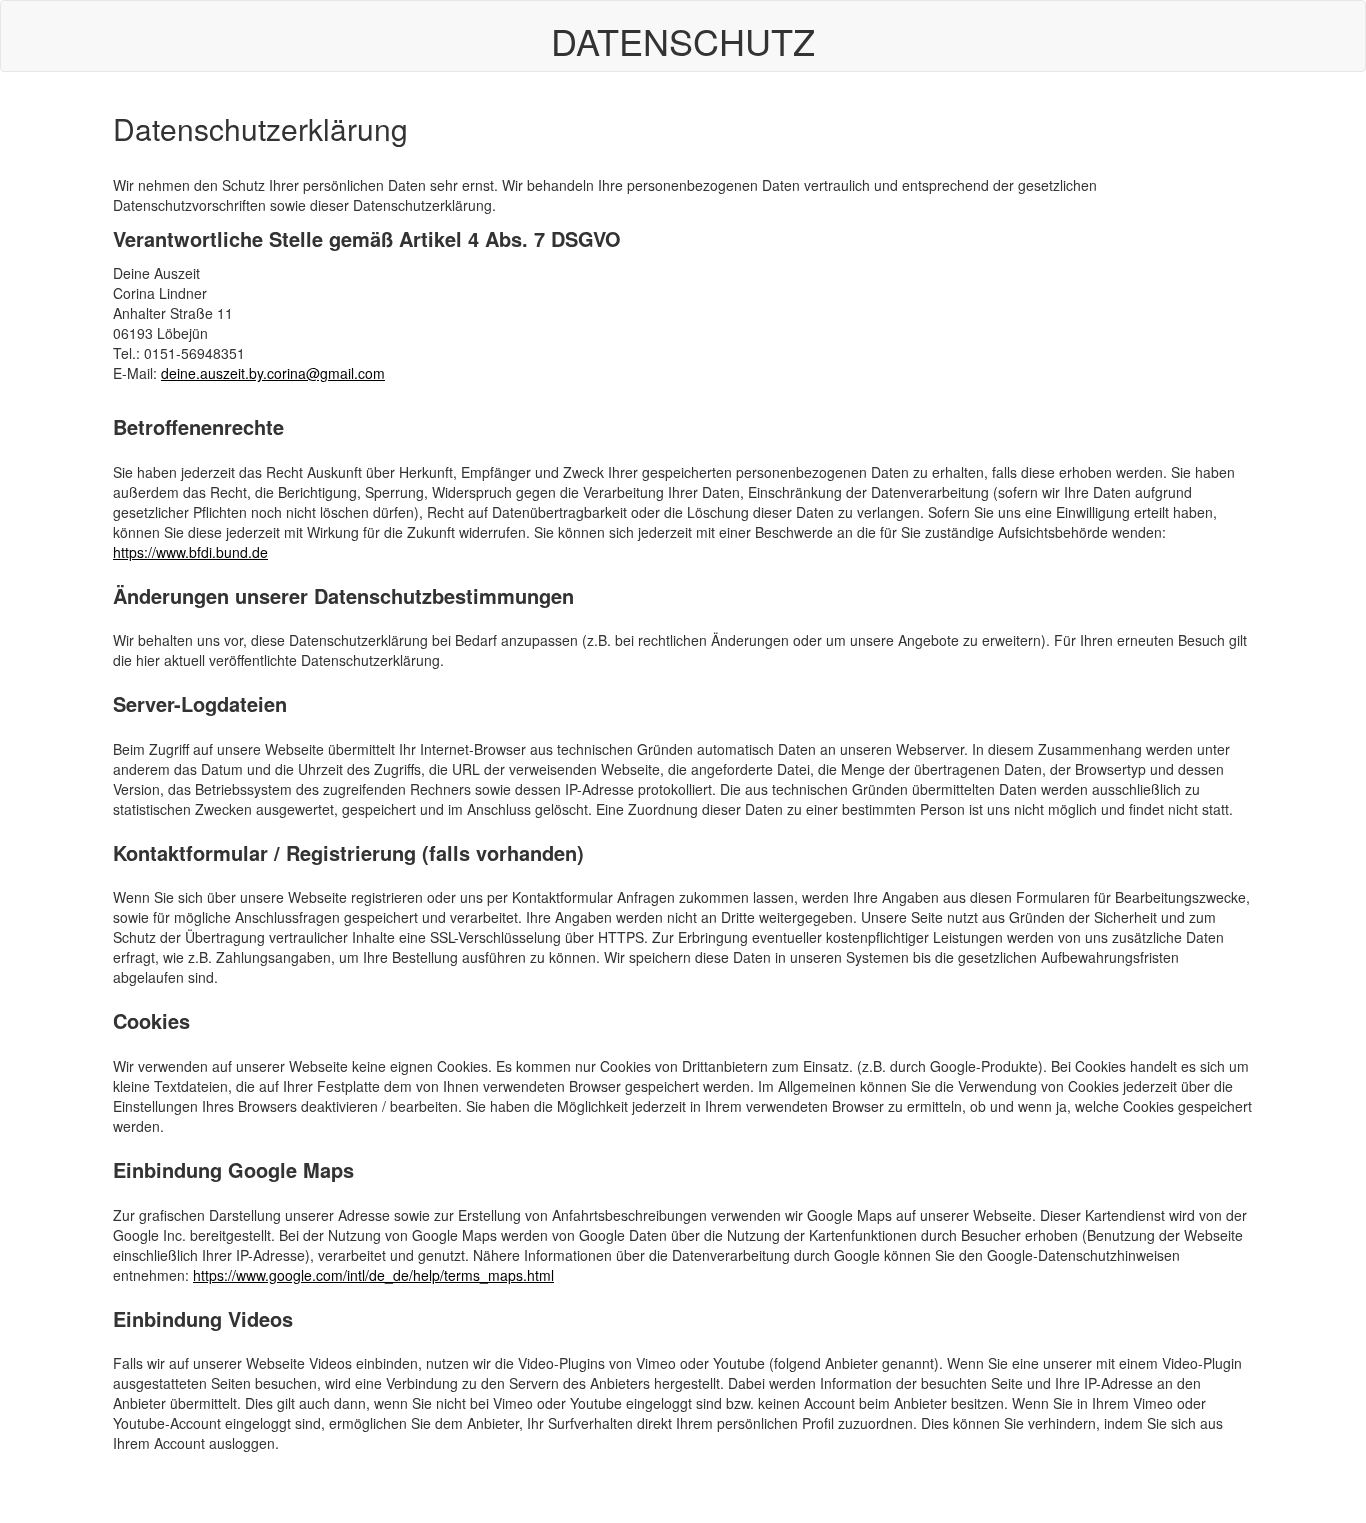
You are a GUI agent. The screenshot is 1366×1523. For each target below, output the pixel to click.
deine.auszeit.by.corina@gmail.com (273, 373)
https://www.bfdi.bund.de (190, 552)
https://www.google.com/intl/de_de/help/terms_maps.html (373, 1275)
